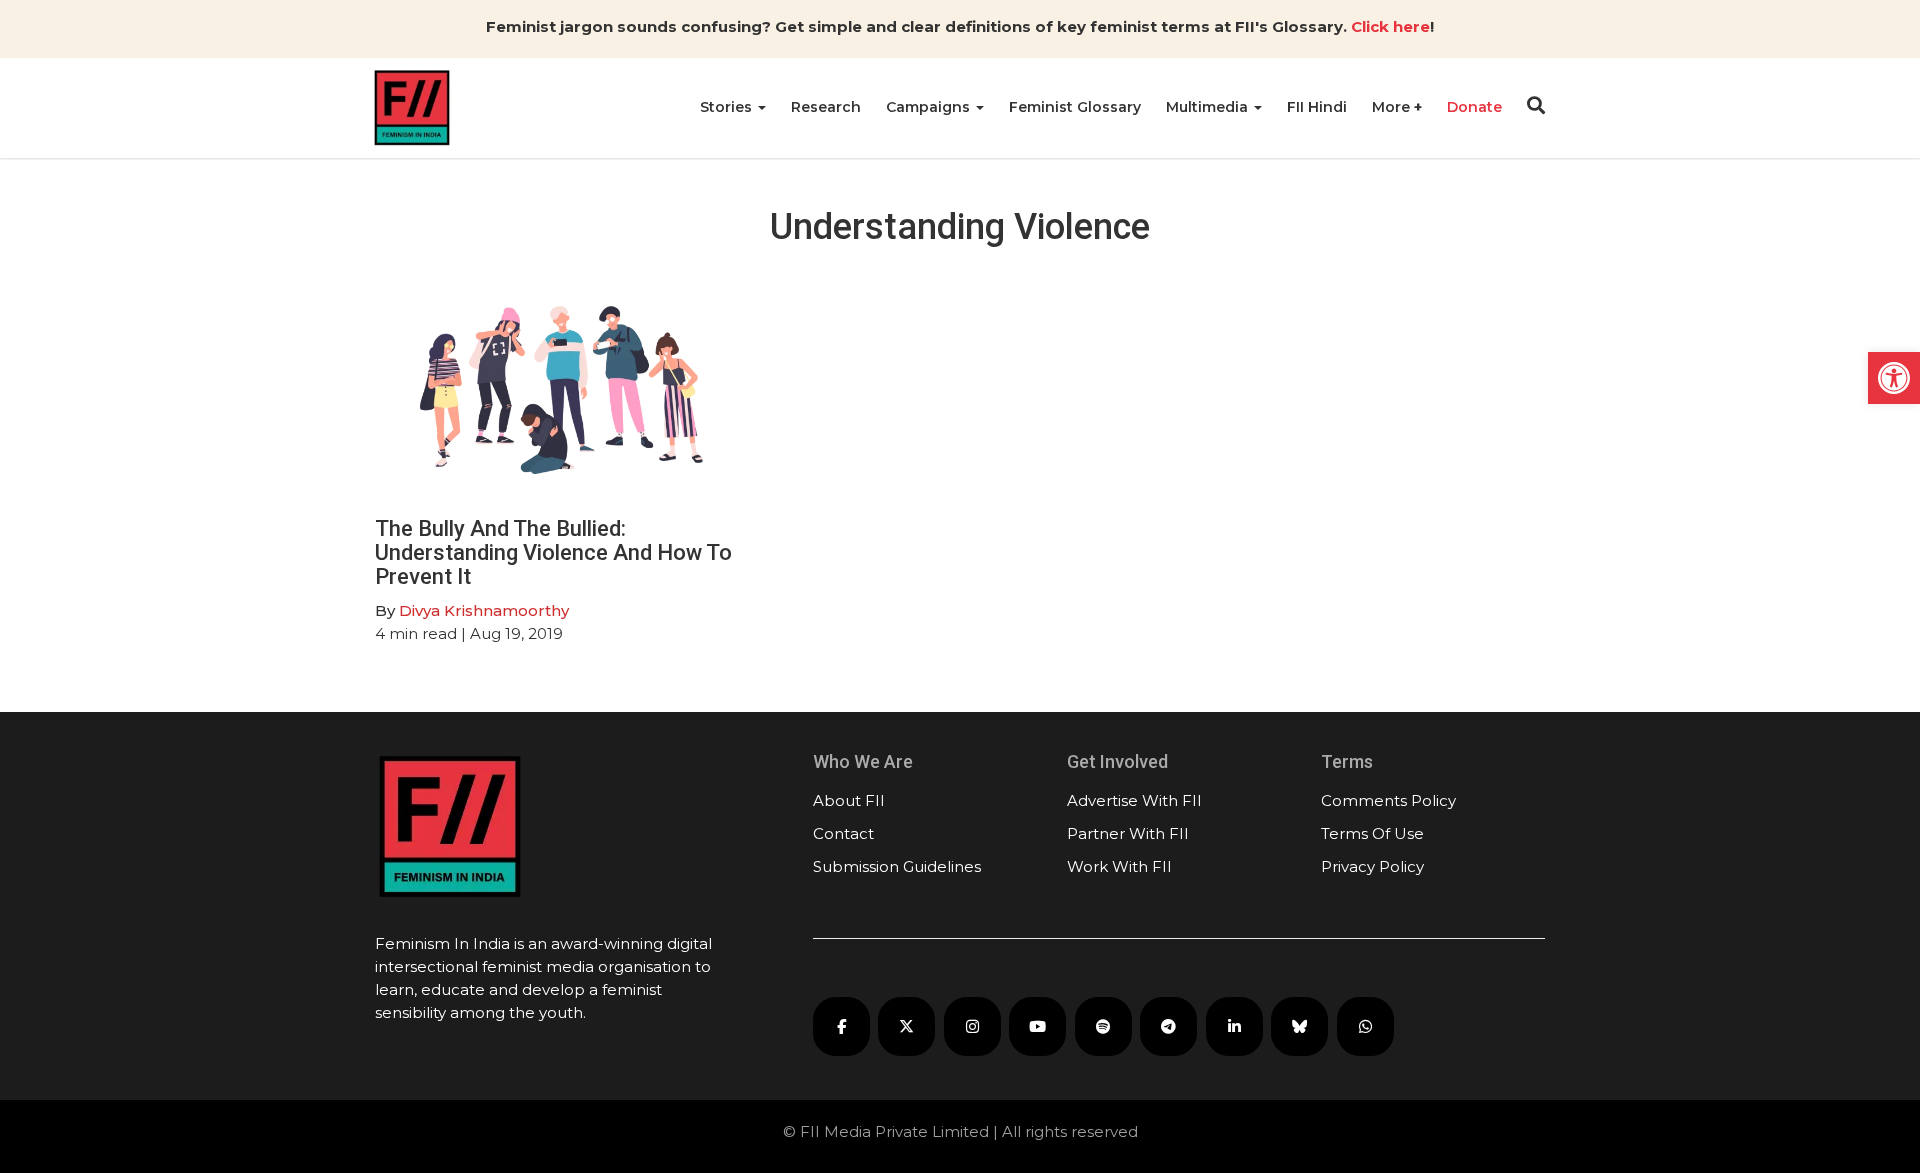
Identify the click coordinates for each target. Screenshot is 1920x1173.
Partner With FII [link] (1128, 833)
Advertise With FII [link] (1134, 800)
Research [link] (826, 107)
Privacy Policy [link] (1372, 866)
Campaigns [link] (930, 107)
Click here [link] (1390, 26)
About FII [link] (849, 800)
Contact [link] (843, 833)
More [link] (1393, 107)
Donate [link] (1474, 107)
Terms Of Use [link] (1372, 833)
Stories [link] (728, 107)
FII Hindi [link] (1317, 107)
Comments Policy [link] (1388, 800)
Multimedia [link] (1209, 107)
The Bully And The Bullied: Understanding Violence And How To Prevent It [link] (553, 552)
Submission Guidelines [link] (897, 866)
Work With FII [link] (1119, 866)
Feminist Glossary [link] (1075, 107)
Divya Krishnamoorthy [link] (484, 610)
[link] (1894, 378)
